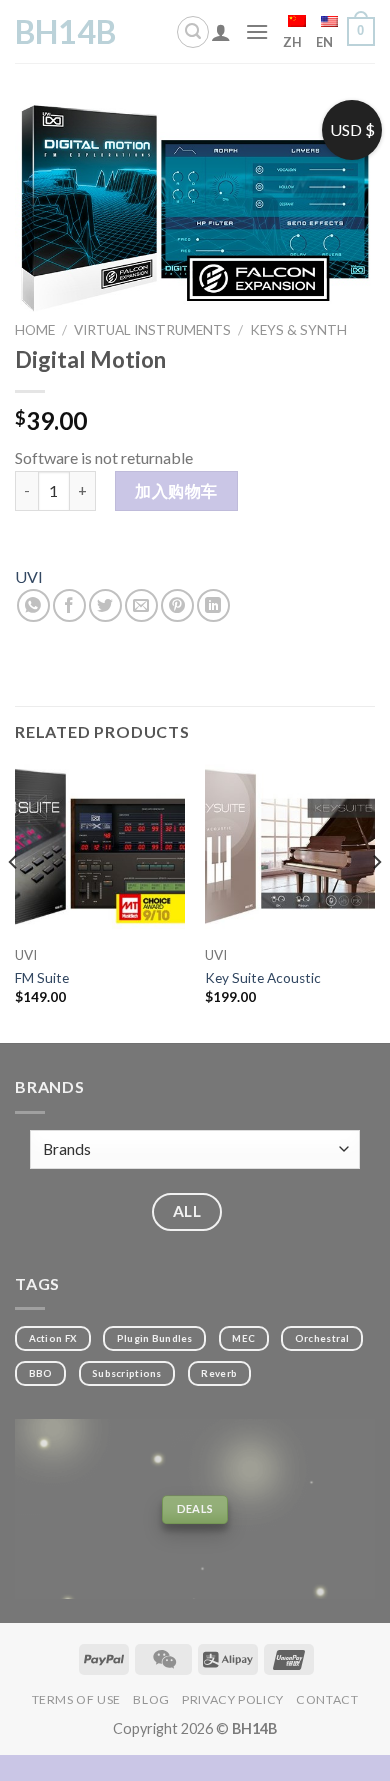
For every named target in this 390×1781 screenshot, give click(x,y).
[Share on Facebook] (69, 605)
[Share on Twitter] (105, 605)
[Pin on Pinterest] (177, 605)
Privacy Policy (233, 1699)
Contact (327, 1699)
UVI (29, 576)
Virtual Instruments (152, 330)
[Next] (376, 902)
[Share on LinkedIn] (213, 605)
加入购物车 (176, 490)
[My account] (221, 32)
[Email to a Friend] (141, 605)
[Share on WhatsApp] (33, 605)
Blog (151, 1699)
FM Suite (42, 978)
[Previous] (14, 902)
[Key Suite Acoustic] (290, 849)
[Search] (193, 32)
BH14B (65, 32)
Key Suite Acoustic (263, 978)
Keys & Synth (298, 330)
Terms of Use (76, 1699)
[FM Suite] (100, 849)
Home (35, 330)
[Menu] (257, 31)
